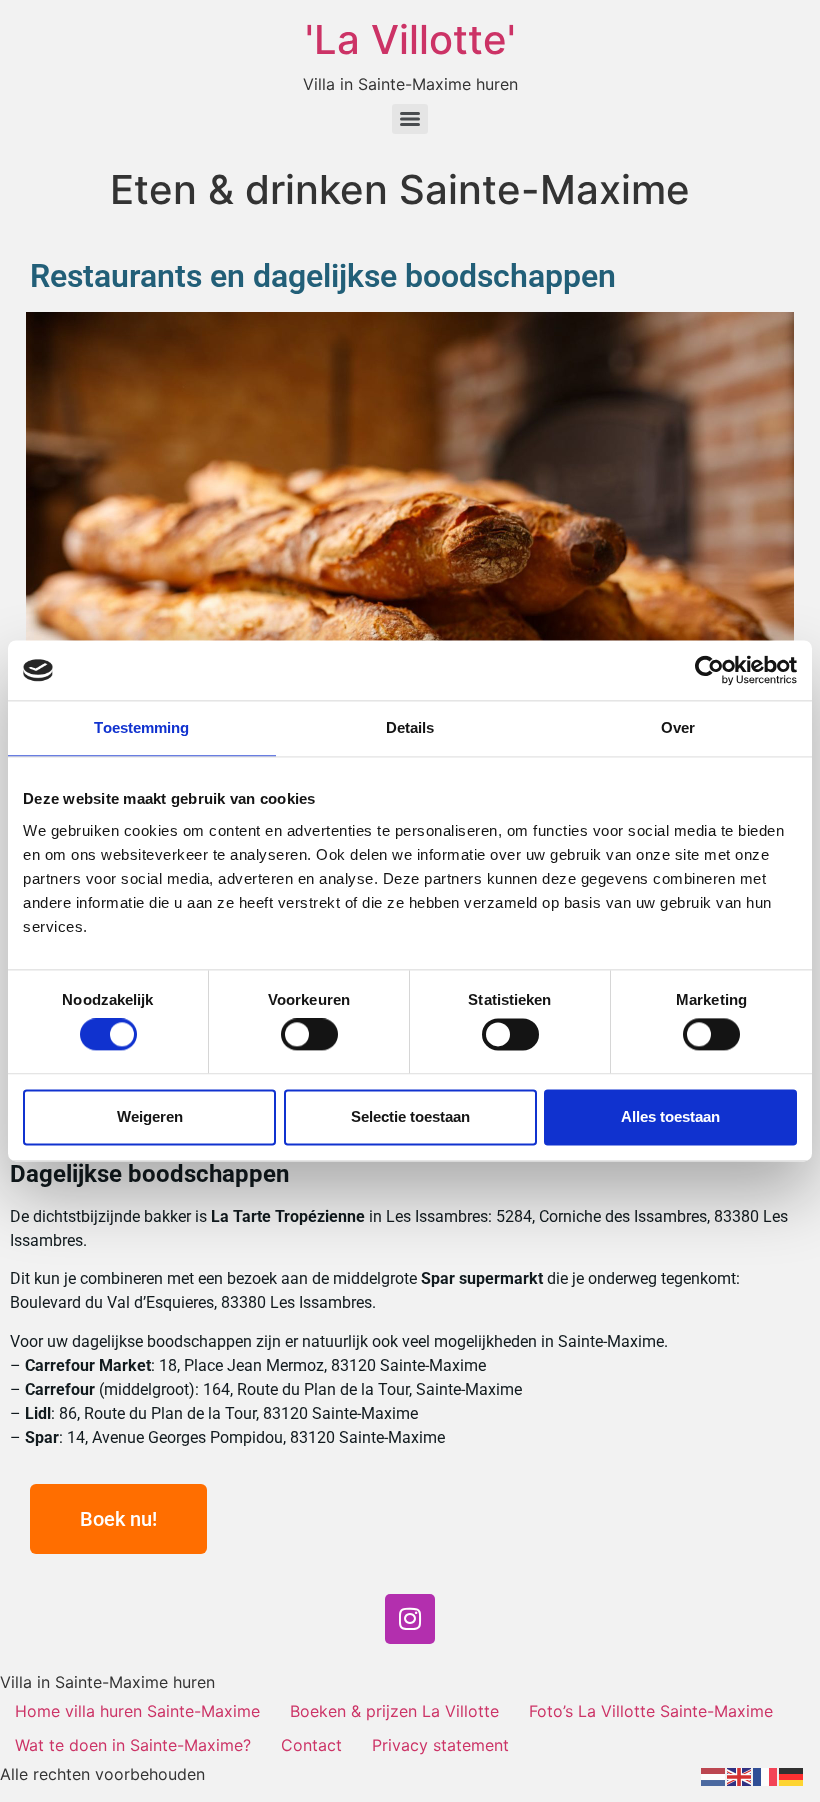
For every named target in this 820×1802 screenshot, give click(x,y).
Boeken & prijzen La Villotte (394, 1711)
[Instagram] (410, 1619)
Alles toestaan (670, 1116)
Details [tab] (410, 727)
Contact (311, 1745)
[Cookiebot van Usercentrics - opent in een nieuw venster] (709, 670)
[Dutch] (714, 1775)
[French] (766, 1775)
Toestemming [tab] (141, 727)
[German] (792, 1775)
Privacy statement (440, 1745)
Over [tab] (678, 727)
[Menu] (410, 119)
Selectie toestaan (410, 1116)
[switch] (309, 1035)
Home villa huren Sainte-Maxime (137, 1711)
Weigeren (150, 1116)
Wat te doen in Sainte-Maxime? (133, 1745)
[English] (740, 1775)
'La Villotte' (410, 39)
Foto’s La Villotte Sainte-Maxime (651, 1711)
